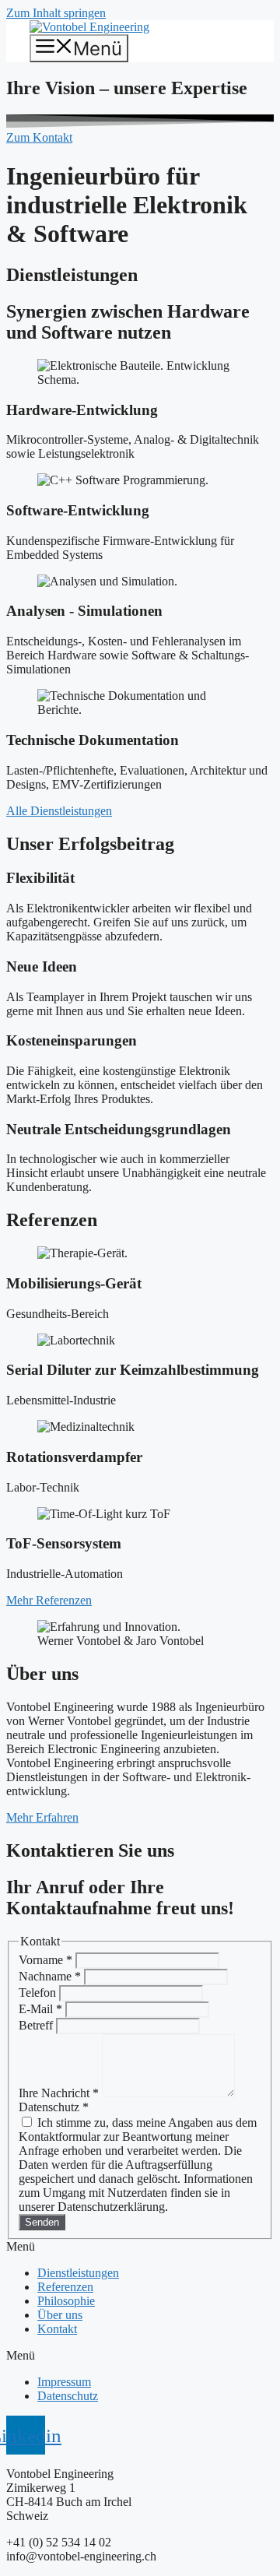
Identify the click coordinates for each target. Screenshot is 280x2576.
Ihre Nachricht (59, 2093)
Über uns (60, 2315)
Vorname (45, 1960)
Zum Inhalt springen (56, 13)
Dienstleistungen (78, 2273)
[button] (140, 2247)
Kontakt (57, 2329)
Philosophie (66, 2301)
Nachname (50, 1976)
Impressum (64, 2382)
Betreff (37, 2025)
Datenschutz (68, 2396)
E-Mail (40, 2009)
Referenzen (65, 2287)
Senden (42, 2222)
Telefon (39, 1993)
